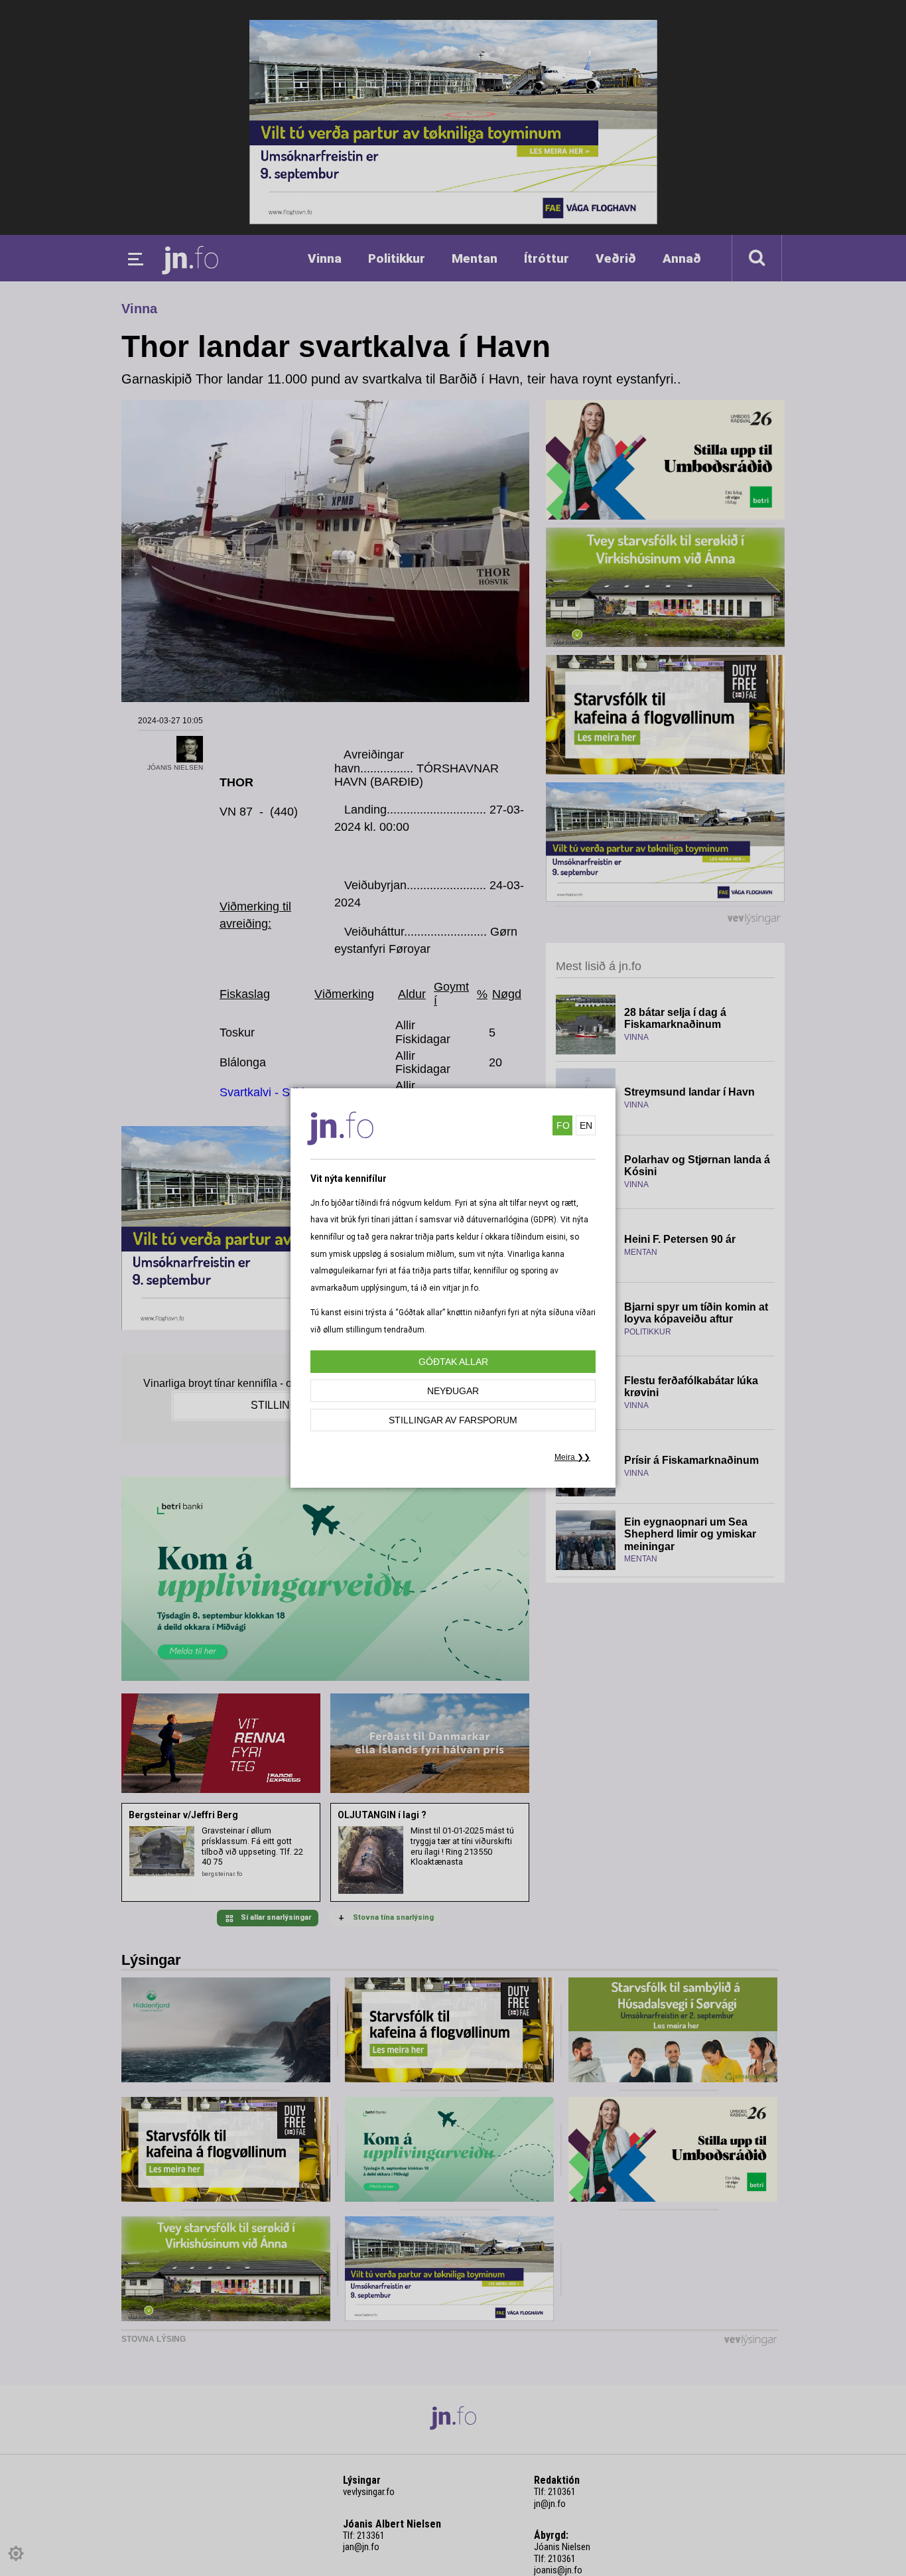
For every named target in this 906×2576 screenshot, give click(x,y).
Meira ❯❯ (572, 1457)
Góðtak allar (453, 1362)
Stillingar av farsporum (453, 1420)
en (586, 1125)
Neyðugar (453, 1391)
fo (563, 1125)
